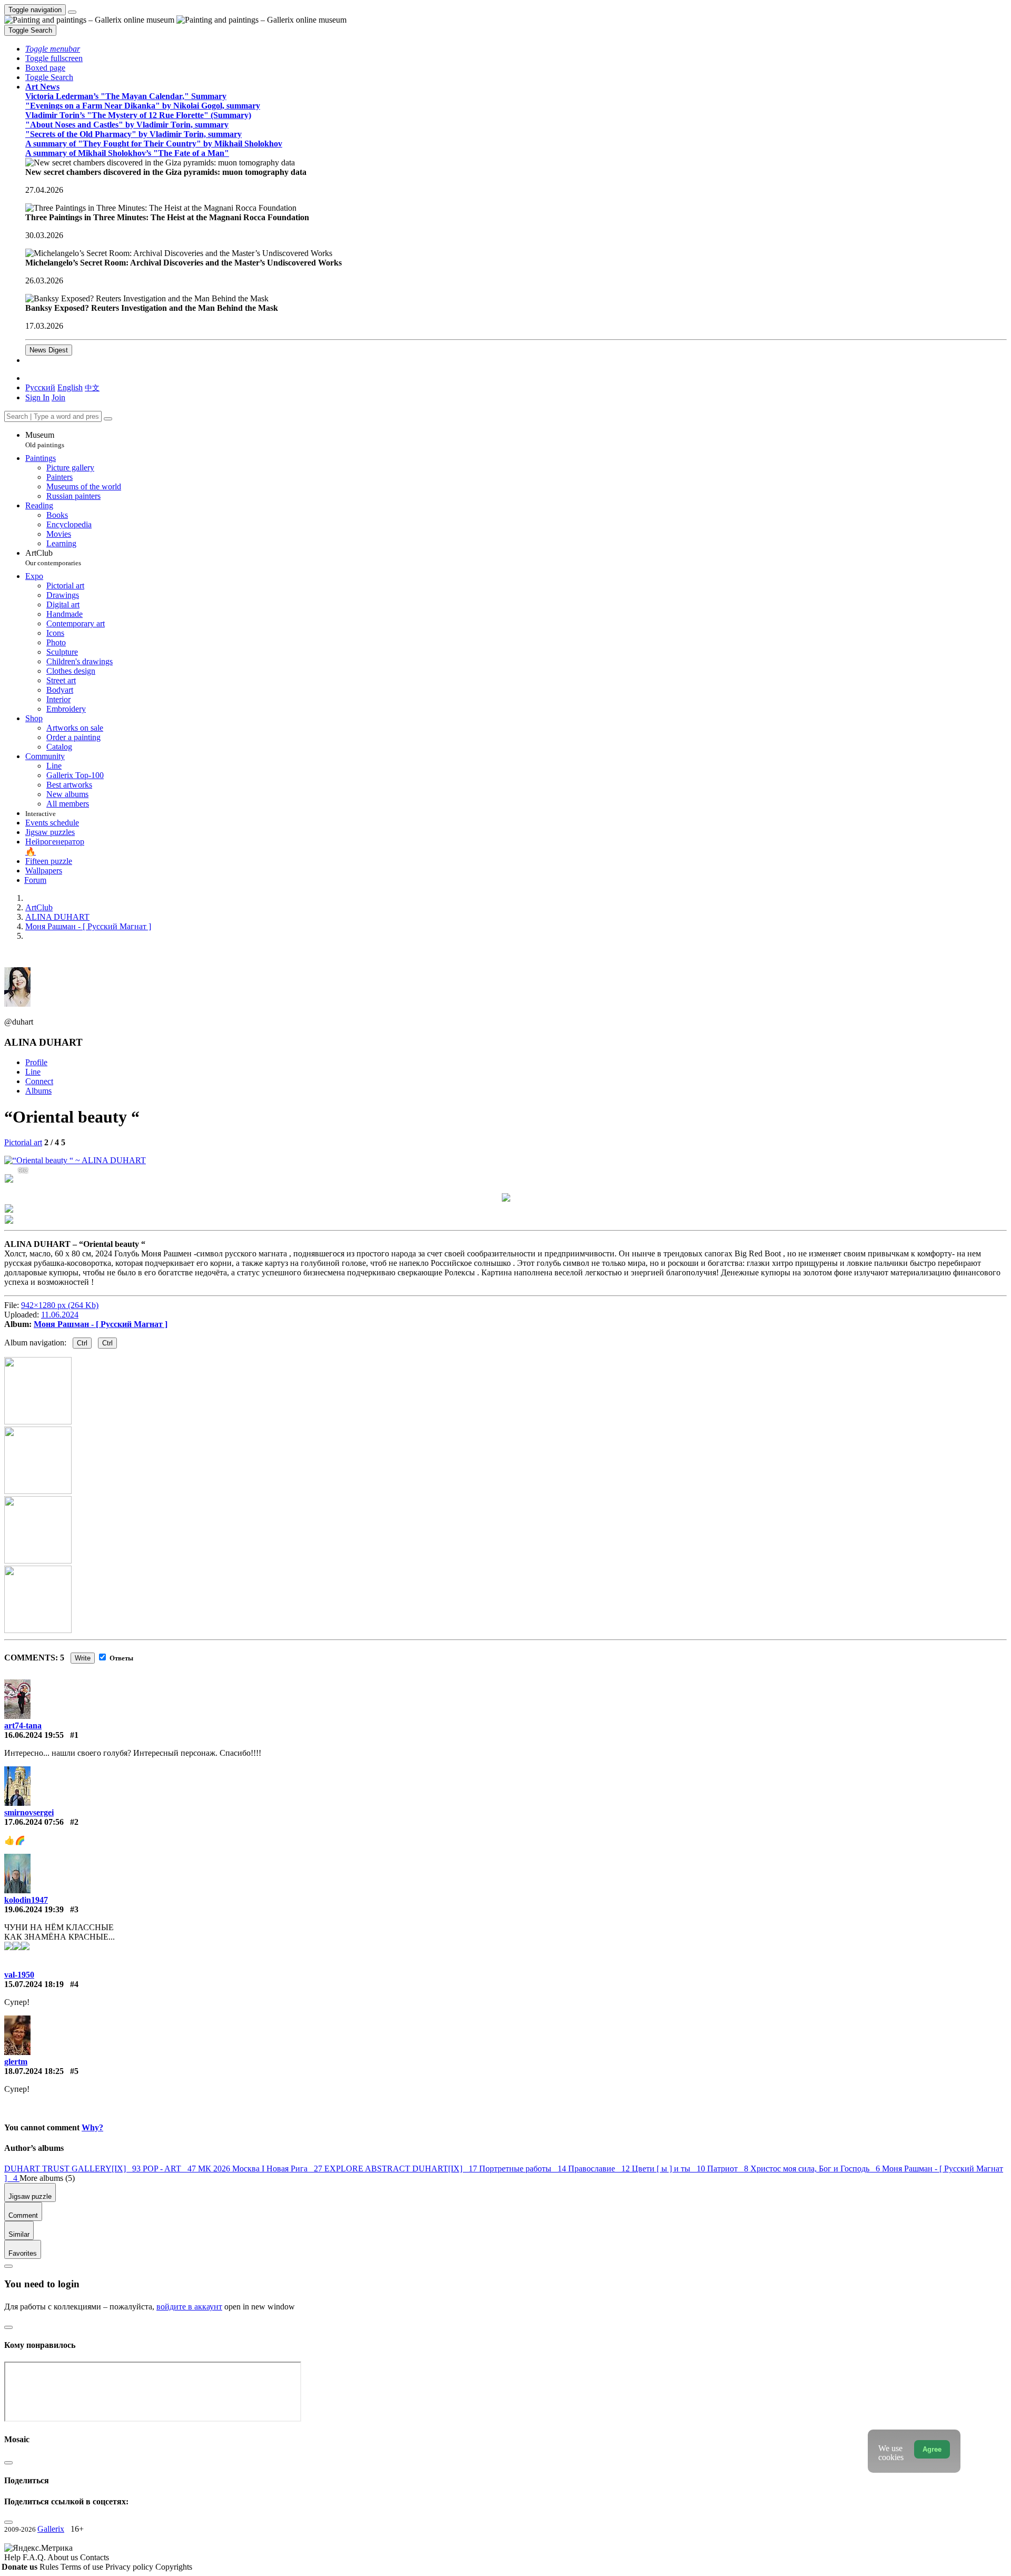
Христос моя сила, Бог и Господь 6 (816, 2169)
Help (13, 2557)
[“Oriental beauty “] (75, 1160)
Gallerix (51, 2529)
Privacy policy (130, 2567)
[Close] (108, 419)
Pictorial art (23, 1142)
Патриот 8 (729, 2169)
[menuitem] (92, 387)
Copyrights (174, 2567)
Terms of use (83, 2567)
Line (33, 1072)
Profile (36, 1062)
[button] (53, 49)
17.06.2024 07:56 (34, 1822)
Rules (50, 2567)
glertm (16, 2062)
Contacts (95, 2557)
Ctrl (82, 1343)
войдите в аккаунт (189, 2307)
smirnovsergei (29, 1812)
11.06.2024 (60, 1315)
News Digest (49, 350)
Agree (932, 2449)
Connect (39, 1081)
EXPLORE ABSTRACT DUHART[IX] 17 (402, 2169)
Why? (92, 2127)
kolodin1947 (26, 1900)
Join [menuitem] (58, 397)
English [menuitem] (70, 387)
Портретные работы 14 (524, 2169)
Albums (38, 1091)
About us (64, 2557)
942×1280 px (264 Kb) (60, 1305)
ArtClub (53, 558)
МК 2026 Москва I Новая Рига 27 (261, 2169)
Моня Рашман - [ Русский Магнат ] (101, 1324)
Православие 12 (600, 2169)
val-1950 (19, 1975)
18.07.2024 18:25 (34, 2071)
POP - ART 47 (170, 2169)
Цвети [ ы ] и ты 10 (670, 2169)
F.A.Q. (35, 2557)
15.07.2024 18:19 (34, 1984)
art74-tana (23, 1725)
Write (83, 1658)
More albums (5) (47, 2178)
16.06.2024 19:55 (34, 1735)
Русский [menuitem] (40, 387)
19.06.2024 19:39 (34, 1909)
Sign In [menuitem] (37, 397)
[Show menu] (72, 12)
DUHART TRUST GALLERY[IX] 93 (73, 2169)
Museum (45, 440)
